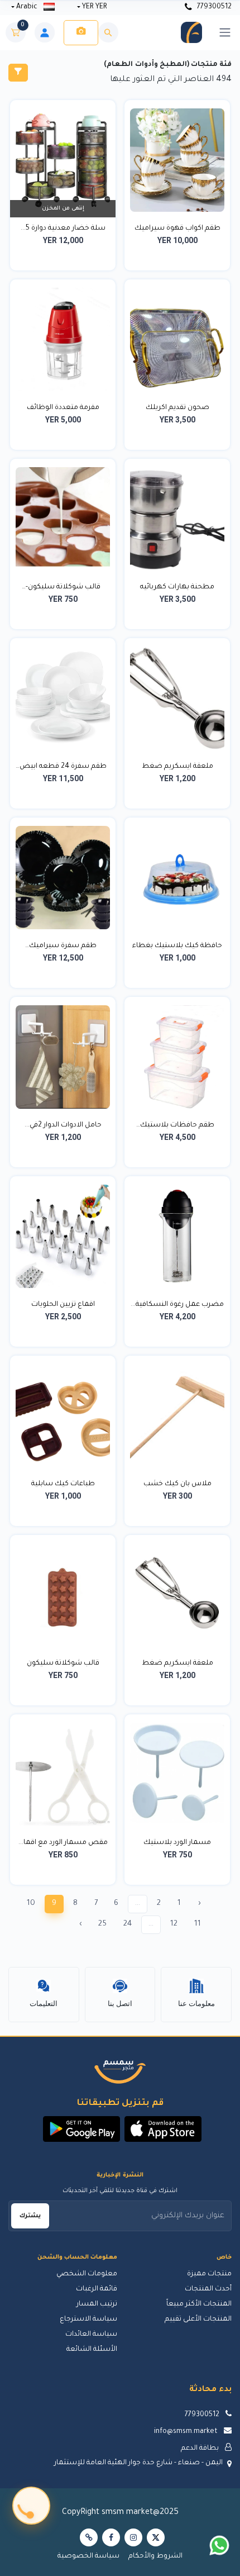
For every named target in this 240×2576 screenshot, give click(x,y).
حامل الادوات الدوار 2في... (63, 1125)
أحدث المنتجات (208, 2289)
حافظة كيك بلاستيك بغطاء (177, 946)
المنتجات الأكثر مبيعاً (199, 2304)
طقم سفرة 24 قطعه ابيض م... (63, 768)
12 (174, 1924)
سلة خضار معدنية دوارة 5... (63, 229)
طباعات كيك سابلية (63, 1484)
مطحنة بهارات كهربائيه (177, 587)
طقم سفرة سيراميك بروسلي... (63, 947)
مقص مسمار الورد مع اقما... (63, 1843)
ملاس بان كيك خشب (177, 1484)
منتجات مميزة (209, 2274)
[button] (163, 2129)
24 (128, 1924)
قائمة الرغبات (97, 2289)
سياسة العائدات (91, 2335)
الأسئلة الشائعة (92, 2350)
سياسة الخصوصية (88, 2556)
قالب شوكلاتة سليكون (63, 1664)
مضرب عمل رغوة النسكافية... (177, 1305)
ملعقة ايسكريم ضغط (177, 767)
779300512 (213, 7)
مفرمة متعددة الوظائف (63, 408)
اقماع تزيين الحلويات (63, 1305)
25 (102, 1924)
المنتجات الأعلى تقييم (198, 2320)
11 (198, 1924)
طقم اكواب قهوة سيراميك (177, 229)
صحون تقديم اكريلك (177, 408)
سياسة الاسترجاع (88, 2320)
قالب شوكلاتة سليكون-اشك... (63, 588)
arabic (27, 7)
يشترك (30, 2216)
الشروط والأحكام (155, 2556)
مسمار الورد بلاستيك (177, 1843)
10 (31, 1904)
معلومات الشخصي (87, 2274)
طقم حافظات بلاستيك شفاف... (177, 1127)
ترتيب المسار (97, 2304)
